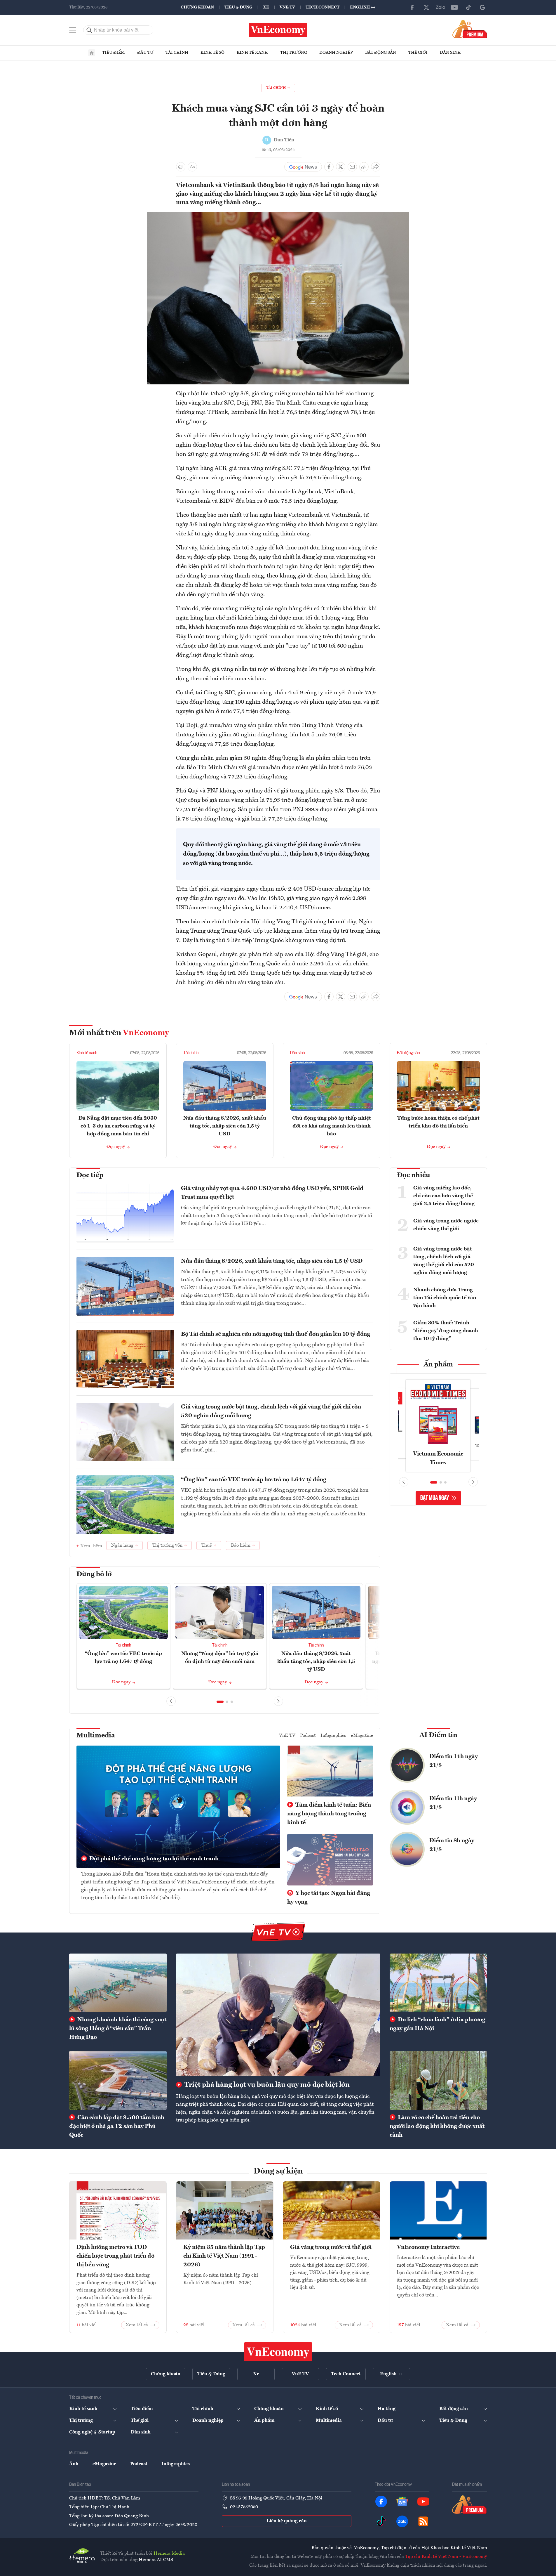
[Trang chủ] (92, 53)
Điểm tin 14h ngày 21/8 (454, 1761)
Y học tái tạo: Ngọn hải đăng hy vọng (329, 1898)
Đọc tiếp (90, 1175)
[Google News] (482, 7)
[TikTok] (468, 7)
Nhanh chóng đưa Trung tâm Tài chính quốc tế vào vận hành (445, 1298)
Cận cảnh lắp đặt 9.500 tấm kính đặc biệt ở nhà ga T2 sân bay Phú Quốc (117, 2126)
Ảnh (74, 2464)
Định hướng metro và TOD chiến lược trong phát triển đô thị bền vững (115, 2256)
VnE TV (287, 7)
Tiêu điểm (114, 53)
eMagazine (362, 1736)
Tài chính (177, 53)
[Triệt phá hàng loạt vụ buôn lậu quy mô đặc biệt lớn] (278, 2015)
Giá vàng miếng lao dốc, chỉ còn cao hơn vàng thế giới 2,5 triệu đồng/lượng (444, 1196)
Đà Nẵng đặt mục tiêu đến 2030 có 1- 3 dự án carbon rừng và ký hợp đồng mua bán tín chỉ (118, 1126)
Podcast (308, 1736)
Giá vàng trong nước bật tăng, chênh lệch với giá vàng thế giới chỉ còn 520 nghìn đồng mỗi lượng (271, 1411)
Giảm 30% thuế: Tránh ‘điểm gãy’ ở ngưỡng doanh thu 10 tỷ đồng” (446, 1331)
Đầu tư (145, 53)
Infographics (333, 1736)
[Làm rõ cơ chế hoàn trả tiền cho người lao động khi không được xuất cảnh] (438, 2080)
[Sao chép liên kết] (364, 167)
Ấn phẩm (438, 1365)
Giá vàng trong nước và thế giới (331, 2247)
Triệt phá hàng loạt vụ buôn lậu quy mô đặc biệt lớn (266, 2085)
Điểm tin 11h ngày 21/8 (453, 1803)
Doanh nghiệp (336, 53)
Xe (266, 7)
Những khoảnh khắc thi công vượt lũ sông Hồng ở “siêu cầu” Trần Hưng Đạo (118, 2029)
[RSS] (423, 2521)
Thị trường (294, 53)
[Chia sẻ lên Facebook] (329, 167)
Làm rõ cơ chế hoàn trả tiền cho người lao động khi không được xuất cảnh (437, 2126)
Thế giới (418, 53)
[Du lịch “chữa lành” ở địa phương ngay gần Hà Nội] (438, 1983)
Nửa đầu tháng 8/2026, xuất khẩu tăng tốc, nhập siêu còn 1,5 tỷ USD (225, 1126)
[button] (220, 1702)
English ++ (363, 7)
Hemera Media (169, 2554)
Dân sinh (450, 53)
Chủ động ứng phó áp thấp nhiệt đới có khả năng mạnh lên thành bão (332, 1126)
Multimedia (96, 1736)
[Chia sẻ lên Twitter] (341, 167)
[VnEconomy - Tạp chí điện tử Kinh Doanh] (278, 2352)
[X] (426, 7)
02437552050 (244, 2507)
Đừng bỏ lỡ (94, 1574)
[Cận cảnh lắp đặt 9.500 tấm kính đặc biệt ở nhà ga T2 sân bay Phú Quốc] (118, 2080)
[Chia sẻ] (376, 167)
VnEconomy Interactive (428, 2247)
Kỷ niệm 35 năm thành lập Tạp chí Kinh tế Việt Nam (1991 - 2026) (224, 2256)
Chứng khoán (197, 7)
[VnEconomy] (278, 215)
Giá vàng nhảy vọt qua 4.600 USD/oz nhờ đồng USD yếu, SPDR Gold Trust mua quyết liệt (272, 1193)
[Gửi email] (352, 167)
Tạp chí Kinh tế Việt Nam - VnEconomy (446, 2557)
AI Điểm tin (438, 1735)
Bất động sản (381, 53)
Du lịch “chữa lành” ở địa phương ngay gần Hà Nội (438, 2024)
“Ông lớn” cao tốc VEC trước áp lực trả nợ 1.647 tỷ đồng (254, 1480)
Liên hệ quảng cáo (286, 2521)
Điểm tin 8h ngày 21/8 (452, 1845)
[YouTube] (454, 7)
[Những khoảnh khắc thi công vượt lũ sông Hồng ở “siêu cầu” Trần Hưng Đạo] (118, 1983)
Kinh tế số (212, 53)
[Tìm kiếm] (89, 30)
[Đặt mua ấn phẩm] (470, 29)
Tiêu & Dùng (238, 7)
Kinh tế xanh (252, 53)
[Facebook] (412, 7)
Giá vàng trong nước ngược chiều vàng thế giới (446, 1225)
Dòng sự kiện (278, 2171)
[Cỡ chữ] (192, 167)
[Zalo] (440, 7)
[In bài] (181, 167)
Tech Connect (323, 7)
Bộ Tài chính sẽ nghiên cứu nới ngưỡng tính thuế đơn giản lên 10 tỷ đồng (276, 1334)
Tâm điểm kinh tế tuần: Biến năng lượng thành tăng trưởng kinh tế (329, 1814)
